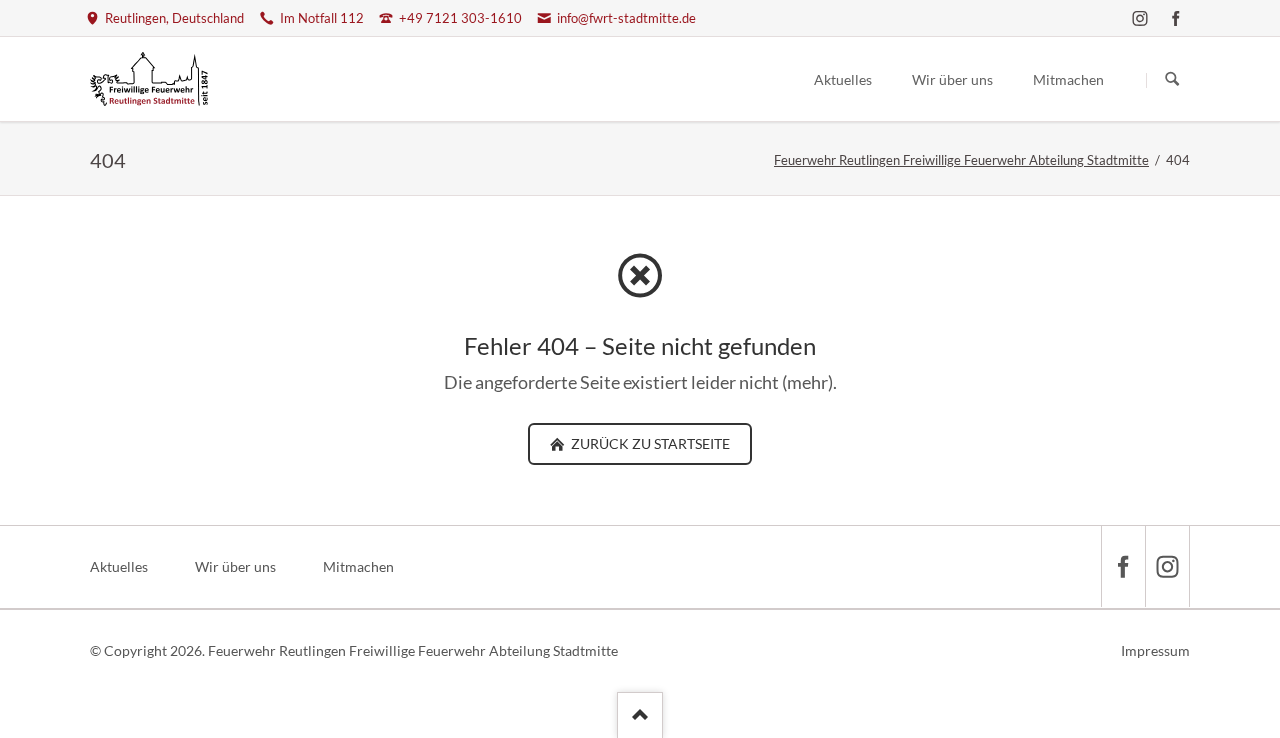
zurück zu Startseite (649, 443)
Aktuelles (119, 566)
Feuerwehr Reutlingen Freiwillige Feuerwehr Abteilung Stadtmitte (961, 160)
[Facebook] (1176, 18)
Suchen (1172, 80)
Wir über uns (235, 566)
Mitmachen (358, 566)
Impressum (1155, 650)
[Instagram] (1140, 18)
